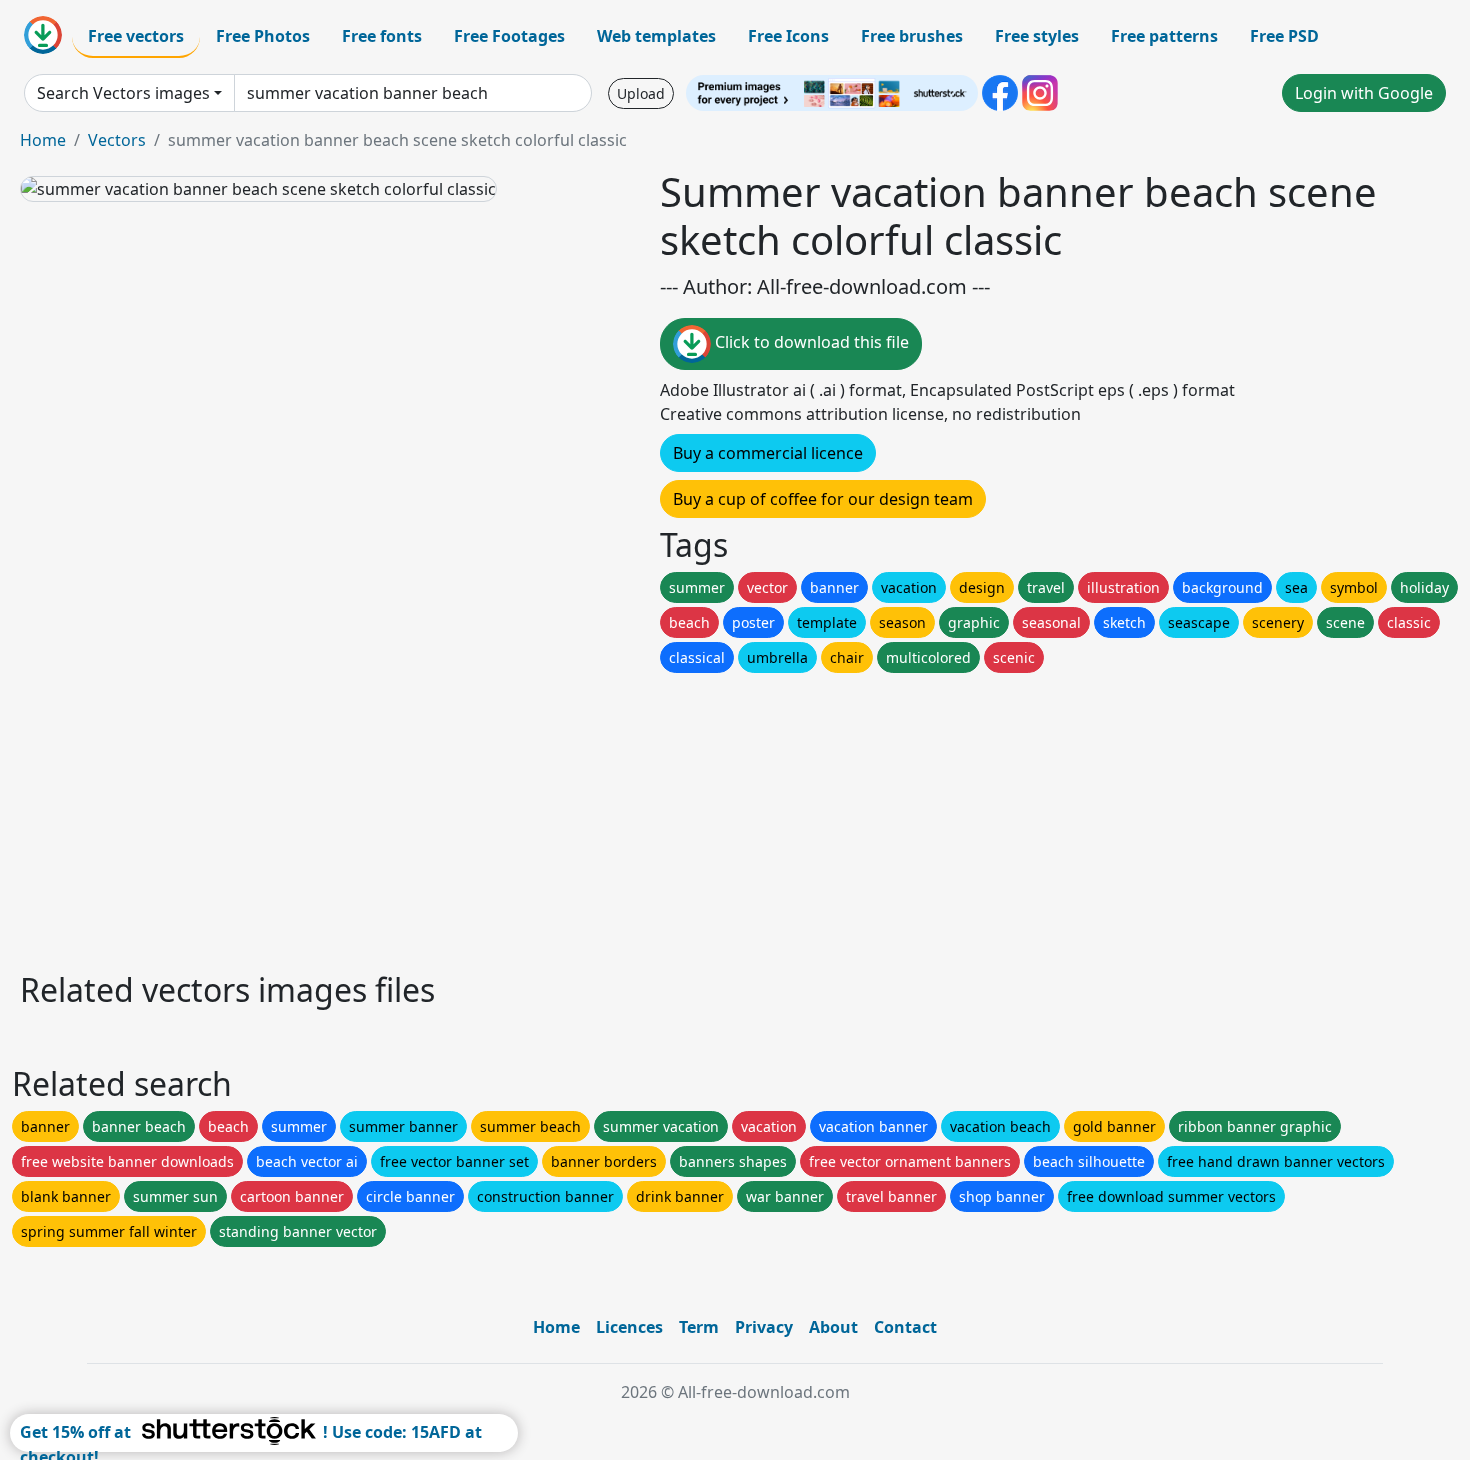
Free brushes (912, 36)
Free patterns (1164, 36)
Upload (641, 93)
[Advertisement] (618, 817)
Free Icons (788, 36)
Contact (905, 1327)
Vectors (117, 140)
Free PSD (1284, 36)
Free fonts (382, 36)
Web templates (656, 36)
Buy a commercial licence (768, 453)
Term (699, 1327)
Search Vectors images (123, 93)
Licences (629, 1327)
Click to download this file (810, 342)
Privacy (764, 1327)
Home (43, 140)
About (833, 1327)
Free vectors (136, 36)
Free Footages (509, 36)
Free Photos (263, 36)
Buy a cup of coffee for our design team (823, 499)
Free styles (1037, 36)
